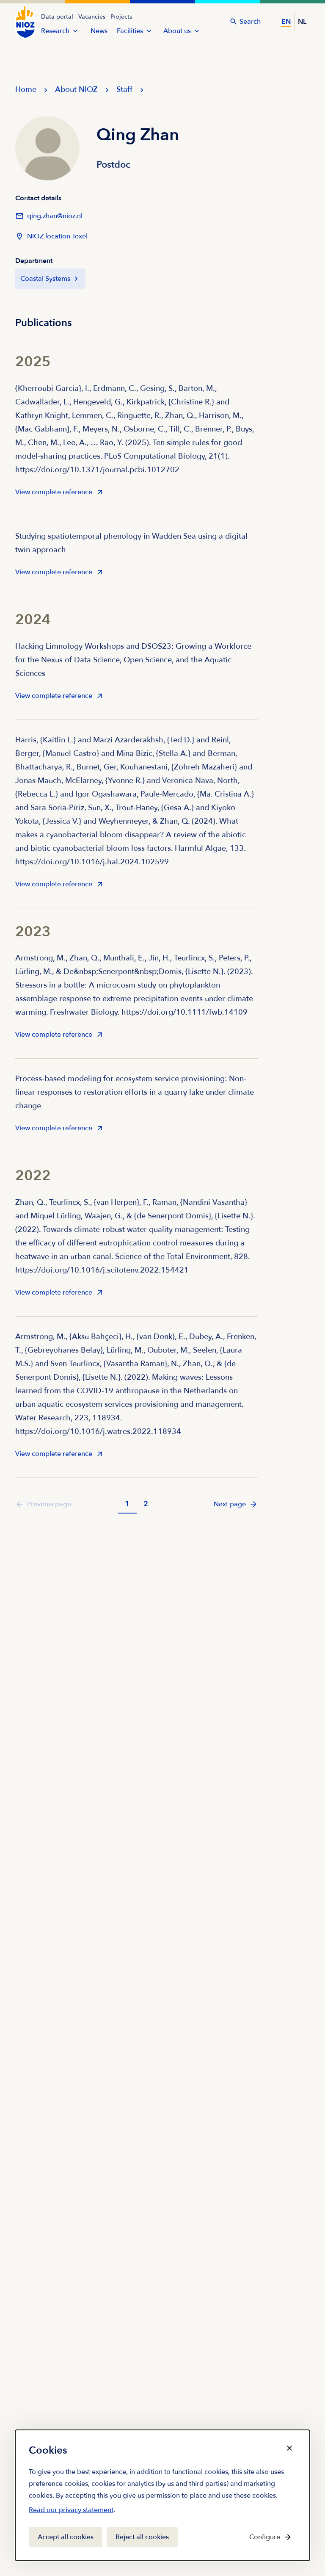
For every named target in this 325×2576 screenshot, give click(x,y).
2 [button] (146, 1504)
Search (250, 22)
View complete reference (54, 495)
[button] (236, 1504)
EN (286, 22)
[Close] (289, 2448)
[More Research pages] (75, 31)
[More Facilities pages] (149, 31)
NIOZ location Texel (57, 236)
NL (302, 22)
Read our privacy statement (71, 2512)
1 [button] (127, 1504)
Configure (265, 2537)
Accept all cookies (66, 2537)
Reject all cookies (142, 2537)
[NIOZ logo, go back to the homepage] (25, 22)
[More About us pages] (197, 31)
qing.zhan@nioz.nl (49, 219)
